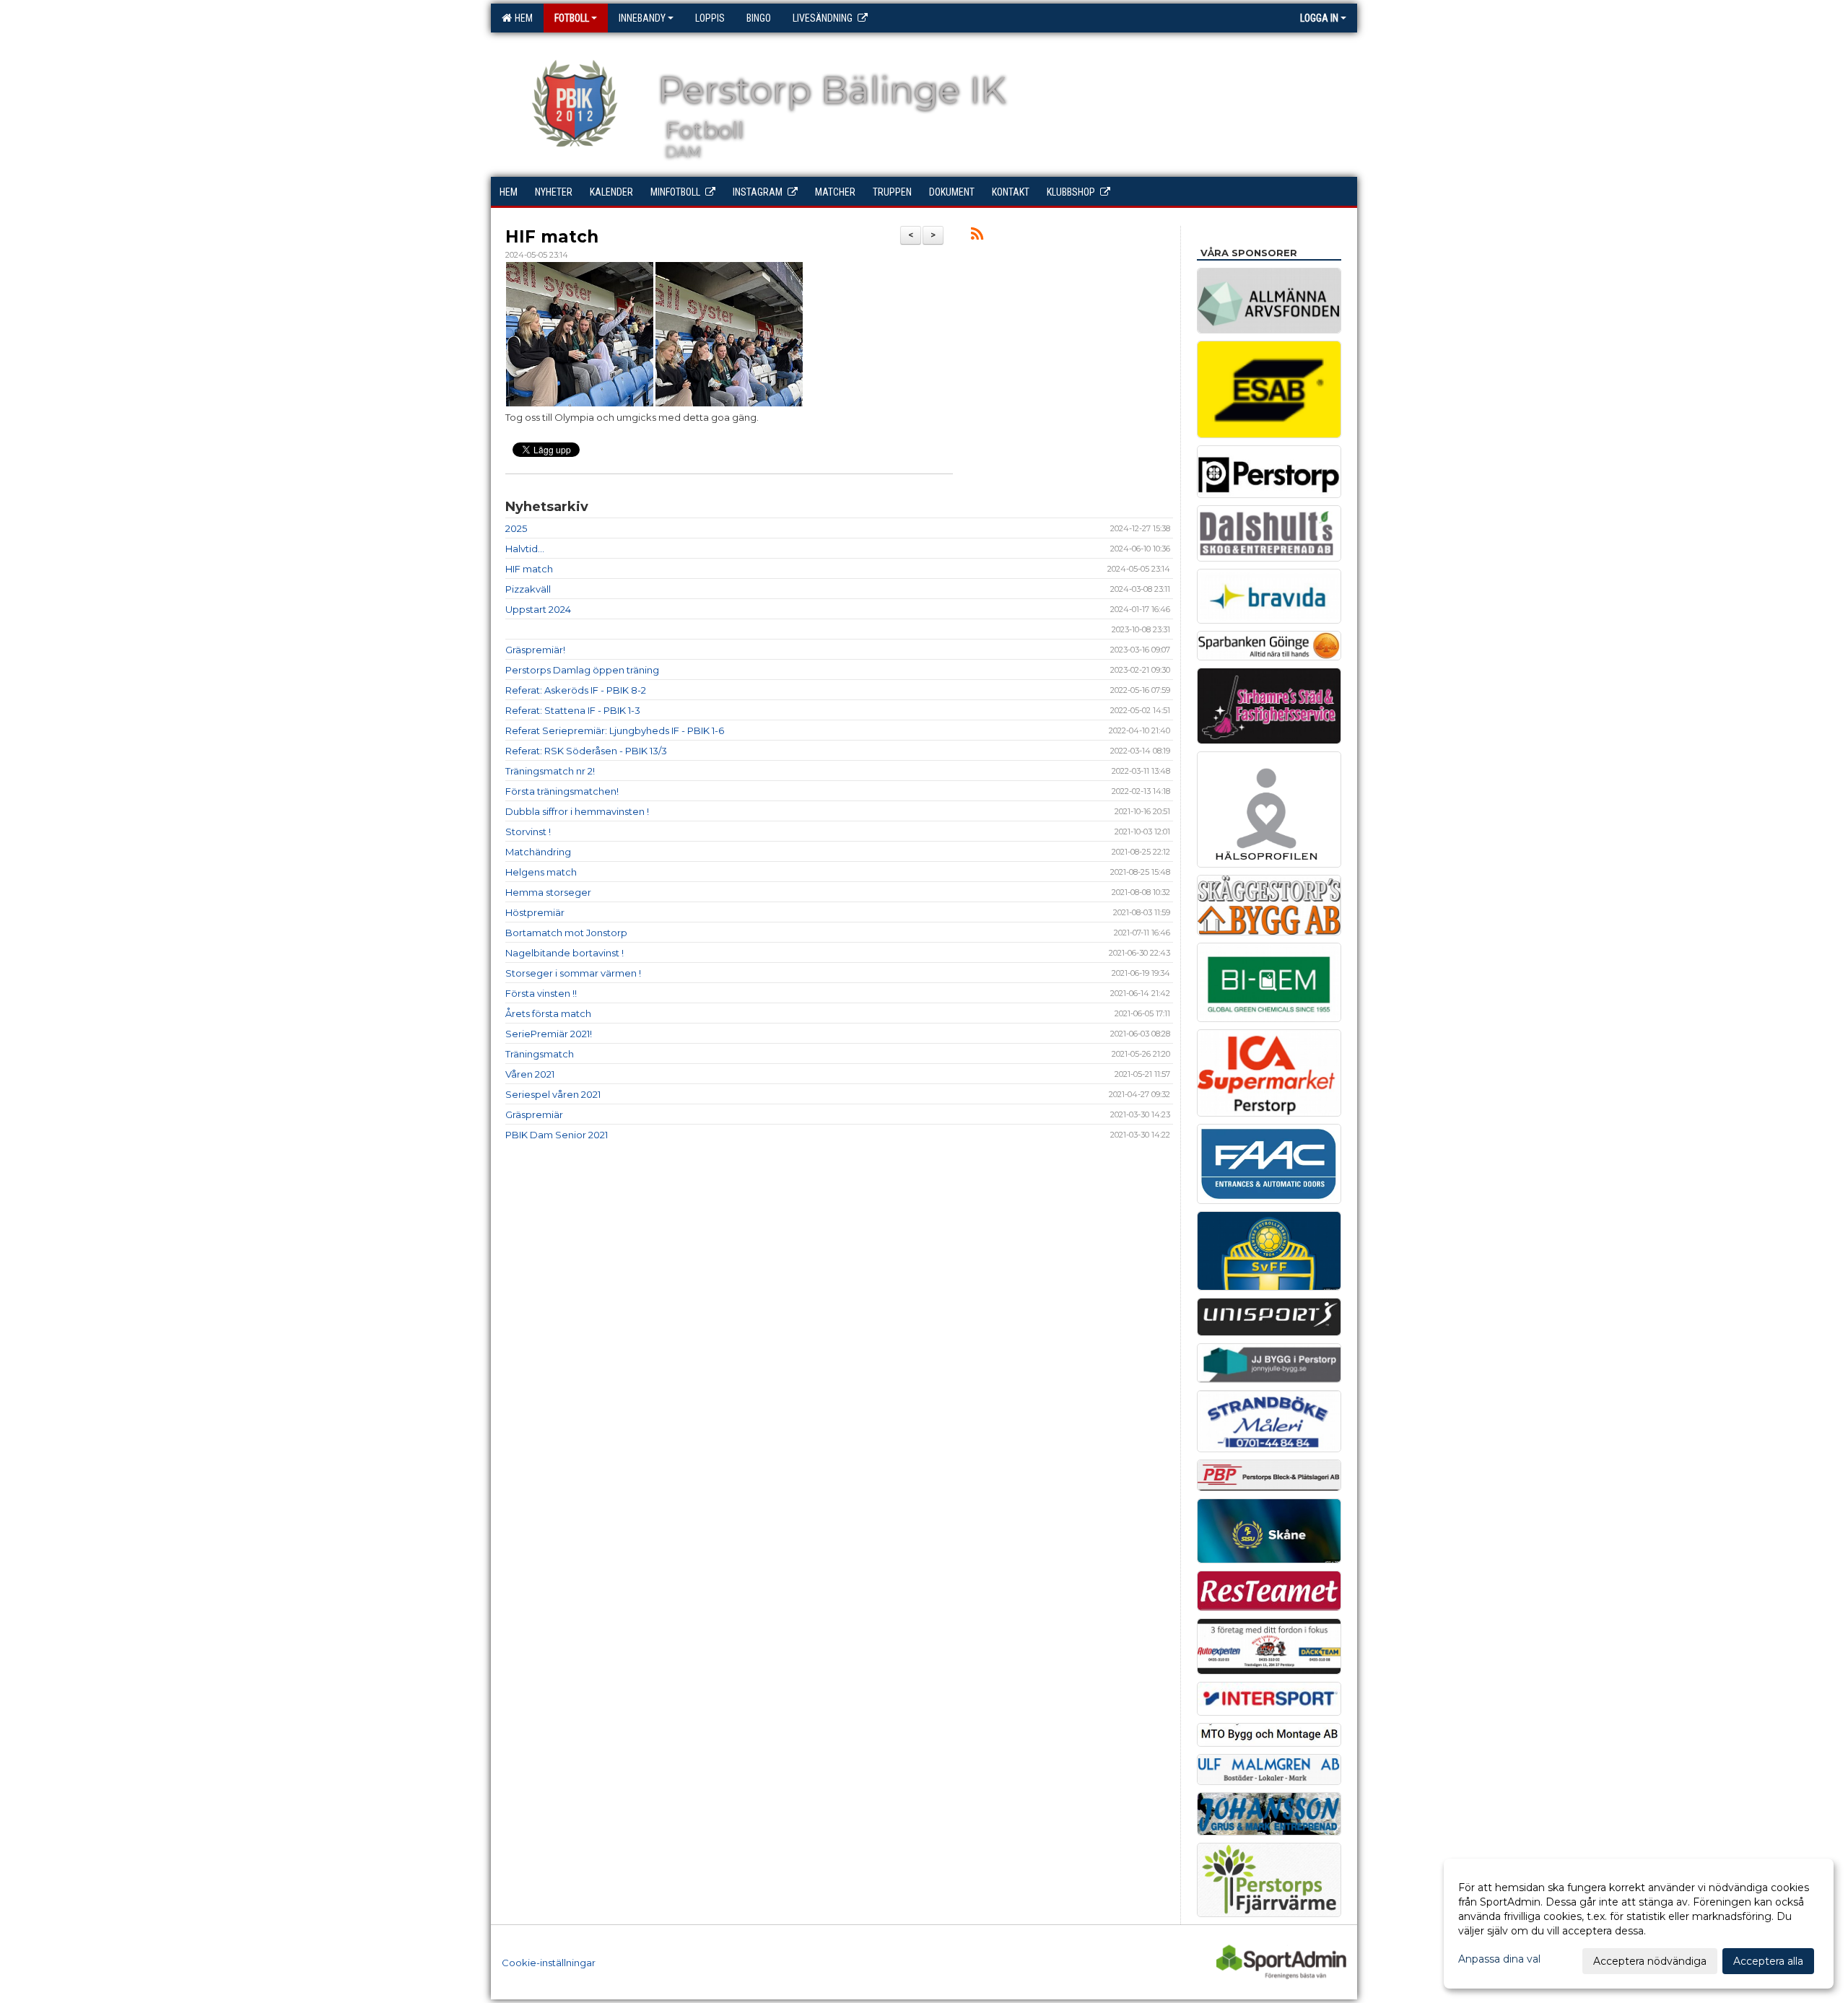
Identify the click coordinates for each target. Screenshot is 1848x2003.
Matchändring (538, 852)
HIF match (552, 237)
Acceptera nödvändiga (1650, 1961)
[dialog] (1639, 1924)
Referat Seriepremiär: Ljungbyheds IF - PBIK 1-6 (615, 730)
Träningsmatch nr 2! (550, 771)
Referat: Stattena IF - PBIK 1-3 (573, 710)
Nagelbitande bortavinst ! (565, 953)
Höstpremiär (535, 912)
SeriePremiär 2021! (549, 1034)
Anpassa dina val (1499, 1959)
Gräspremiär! (535, 650)
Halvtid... (525, 549)
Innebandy (642, 18)
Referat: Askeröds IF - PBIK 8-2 (576, 690)
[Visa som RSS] (977, 236)
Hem (522, 18)
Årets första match (548, 1013)
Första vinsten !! (541, 993)
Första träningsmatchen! (562, 791)
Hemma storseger (548, 892)
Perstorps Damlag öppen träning (582, 670)
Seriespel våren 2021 (553, 1094)
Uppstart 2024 (538, 609)
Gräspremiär (534, 1114)
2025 (516, 528)
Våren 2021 (530, 1074)
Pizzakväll (528, 589)
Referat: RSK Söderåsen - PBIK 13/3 (586, 751)
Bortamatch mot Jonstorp (566, 933)
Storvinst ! (528, 832)
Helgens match (541, 872)
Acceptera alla (1768, 1961)
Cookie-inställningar (549, 1963)
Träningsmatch (540, 1054)
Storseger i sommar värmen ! (573, 973)
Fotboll (572, 18)
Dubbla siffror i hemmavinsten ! (577, 811)
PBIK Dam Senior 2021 (557, 1135)
